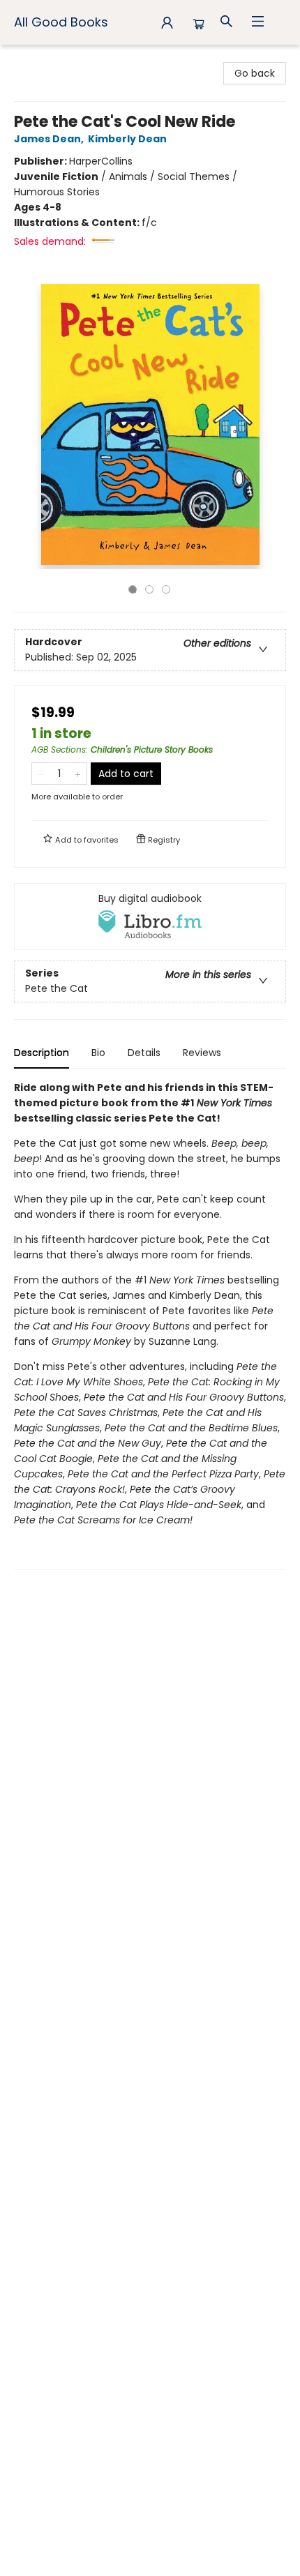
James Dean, (50, 139)
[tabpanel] (150, 1325)
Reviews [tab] (202, 1053)
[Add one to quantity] (78, 774)
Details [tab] (144, 1053)
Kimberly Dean (127, 139)
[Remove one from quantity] (41, 774)
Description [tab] (42, 1053)
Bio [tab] (98, 1053)
